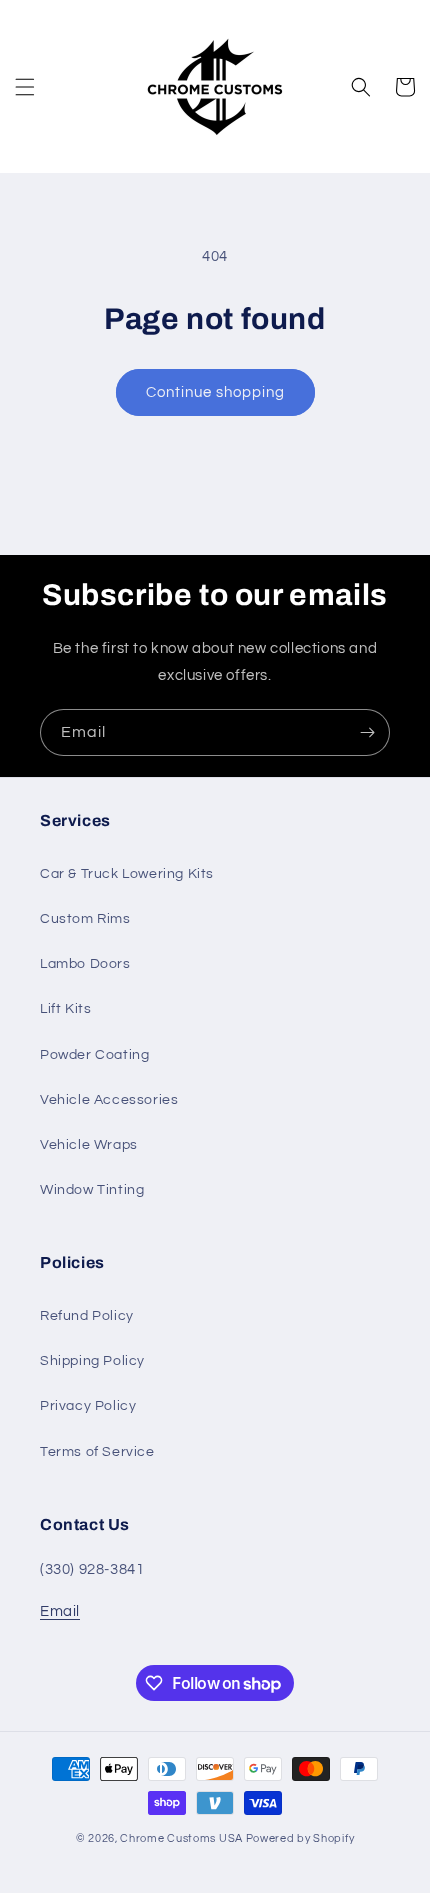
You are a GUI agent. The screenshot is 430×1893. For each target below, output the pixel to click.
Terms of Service (97, 1452)
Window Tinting (92, 1190)
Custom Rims (85, 919)
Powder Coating (94, 1055)
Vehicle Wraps (89, 1145)
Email (60, 1611)
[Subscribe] (367, 732)
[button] (25, 87)
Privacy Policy (88, 1406)
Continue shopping (215, 392)
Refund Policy (87, 1316)
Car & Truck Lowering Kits (127, 874)
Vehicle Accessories (109, 1100)
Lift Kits (65, 1009)
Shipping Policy (92, 1361)
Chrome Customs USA (181, 1838)
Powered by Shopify (300, 1838)
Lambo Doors (85, 964)
